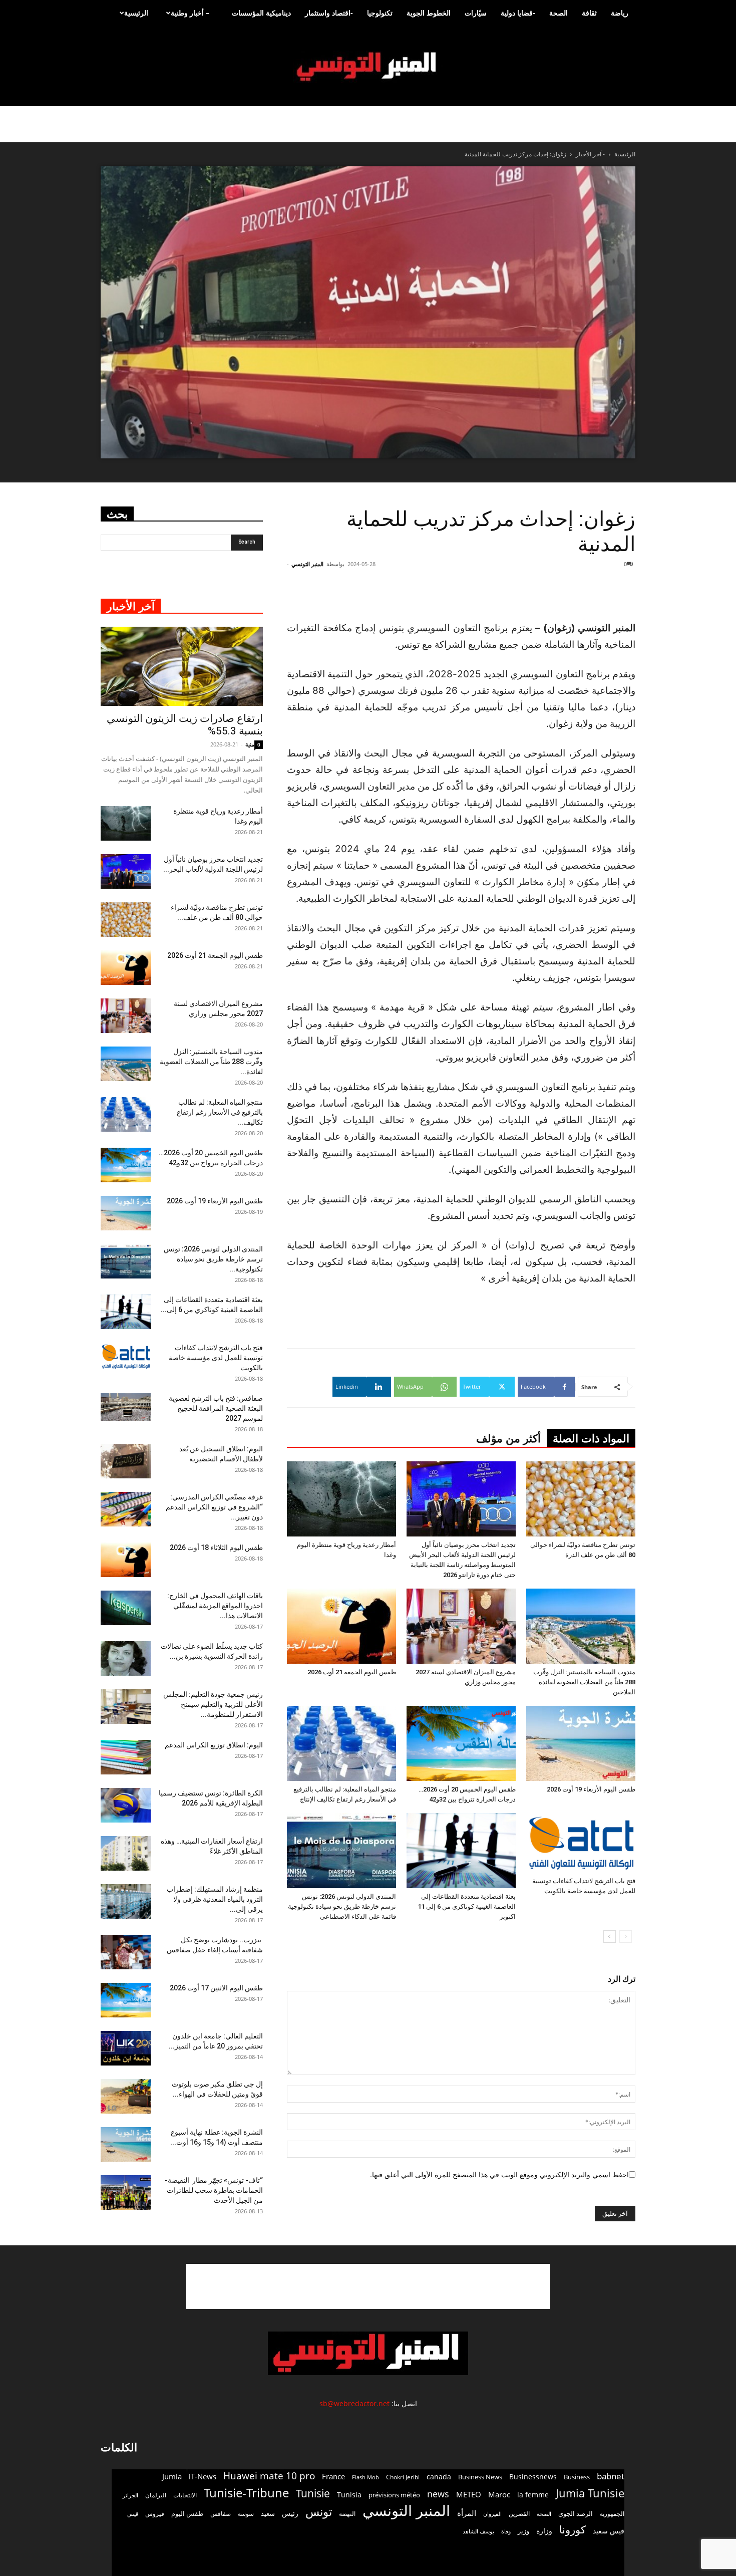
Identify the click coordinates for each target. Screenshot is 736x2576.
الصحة (559, 13)
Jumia (172, 2476)
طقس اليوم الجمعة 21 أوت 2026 (352, 1672)
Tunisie (313, 2493)
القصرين (519, 2513)
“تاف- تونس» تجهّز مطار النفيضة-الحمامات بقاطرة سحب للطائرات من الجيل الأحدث (214, 2190)
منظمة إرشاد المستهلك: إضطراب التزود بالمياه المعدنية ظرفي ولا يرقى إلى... (215, 1899)
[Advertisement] (575, 594)
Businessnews (533, 2477)
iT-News (203, 2476)
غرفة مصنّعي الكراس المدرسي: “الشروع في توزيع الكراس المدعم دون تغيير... (214, 1507)
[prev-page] (626, 1937)
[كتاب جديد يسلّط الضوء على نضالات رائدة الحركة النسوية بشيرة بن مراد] (126, 1658)
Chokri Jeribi (403, 2477)
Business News (480, 2477)
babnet (611, 2476)
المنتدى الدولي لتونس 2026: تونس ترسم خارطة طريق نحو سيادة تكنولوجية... (213, 1259)
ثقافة (589, 13)
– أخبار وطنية (190, 13)
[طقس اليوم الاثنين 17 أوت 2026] (126, 2000)
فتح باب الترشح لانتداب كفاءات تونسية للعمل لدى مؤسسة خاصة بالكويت (216, 1358)
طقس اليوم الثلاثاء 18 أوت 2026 (216, 1548)
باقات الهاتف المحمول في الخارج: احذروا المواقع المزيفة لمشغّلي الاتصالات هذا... (215, 1606)
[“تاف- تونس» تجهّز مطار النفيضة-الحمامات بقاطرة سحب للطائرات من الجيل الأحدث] (126, 2193)
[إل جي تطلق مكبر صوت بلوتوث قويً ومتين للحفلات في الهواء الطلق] (126, 2096)
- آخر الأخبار (590, 154)
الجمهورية (612, 2514)
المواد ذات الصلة (591, 1439)
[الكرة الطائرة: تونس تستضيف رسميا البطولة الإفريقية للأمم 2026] (126, 1805)
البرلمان (156, 2495)
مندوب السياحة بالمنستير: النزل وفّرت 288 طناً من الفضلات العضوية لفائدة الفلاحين (584, 1682)
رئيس (290, 2513)
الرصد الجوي (576, 2513)
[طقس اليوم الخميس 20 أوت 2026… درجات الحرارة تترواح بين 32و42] (461, 1743)
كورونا (573, 2530)
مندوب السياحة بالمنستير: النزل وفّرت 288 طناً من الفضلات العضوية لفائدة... (211, 1062)
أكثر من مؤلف (508, 1439)
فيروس (155, 2513)
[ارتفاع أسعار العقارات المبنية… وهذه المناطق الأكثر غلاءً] (126, 1853)
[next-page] (610, 1937)
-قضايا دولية (518, 13)
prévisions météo (394, 2495)
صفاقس (221, 2514)
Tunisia (349, 2495)
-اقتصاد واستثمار (329, 13)
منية (250, 744)
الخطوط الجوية (429, 13)
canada (439, 2477)
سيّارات (476, 13)
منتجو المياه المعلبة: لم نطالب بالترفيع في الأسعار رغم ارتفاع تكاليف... (220, 1112)
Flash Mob (365, 2477)
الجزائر (130, 2495)
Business (577, 2477)
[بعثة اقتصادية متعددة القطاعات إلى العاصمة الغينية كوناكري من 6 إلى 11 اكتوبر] (461, 1851)
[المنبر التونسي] (368, 67)
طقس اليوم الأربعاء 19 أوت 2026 (591, 1789)
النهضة (347, 2514)
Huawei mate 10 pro (269, 2476)
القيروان (492, 2514)
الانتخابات (185, 2495)
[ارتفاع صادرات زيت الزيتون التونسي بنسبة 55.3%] (182, 667)
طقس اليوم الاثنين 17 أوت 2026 (216, 1988)
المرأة (467, 2513)
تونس (319, 2512)
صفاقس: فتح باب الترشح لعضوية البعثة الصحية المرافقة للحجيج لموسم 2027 (216, 1408)
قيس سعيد (609, 2531)
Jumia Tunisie (590, 2493)
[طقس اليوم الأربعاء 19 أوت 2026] (581, 1743)
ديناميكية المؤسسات (261, 13)
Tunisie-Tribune (246, 2493)
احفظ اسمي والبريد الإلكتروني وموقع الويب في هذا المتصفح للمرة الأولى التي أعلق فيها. (499, 2174)
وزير (523, 2531)
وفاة (506, 2531)
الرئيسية (136, 13)
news (438, 2494)
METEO (469, 2494)
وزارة (544, 2531)
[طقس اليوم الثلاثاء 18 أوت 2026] (126, 1560)
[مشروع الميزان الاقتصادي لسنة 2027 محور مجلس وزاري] (461, 1626)
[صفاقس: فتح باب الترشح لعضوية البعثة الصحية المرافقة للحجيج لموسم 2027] (126, 1407)
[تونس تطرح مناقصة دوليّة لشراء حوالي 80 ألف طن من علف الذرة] (581, 1499)
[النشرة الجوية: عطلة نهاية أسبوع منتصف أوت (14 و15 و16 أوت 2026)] (126, 2144)
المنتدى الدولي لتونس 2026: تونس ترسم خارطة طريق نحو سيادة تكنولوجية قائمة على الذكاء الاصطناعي (342, 1906)
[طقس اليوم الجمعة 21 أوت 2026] (341, 1626)
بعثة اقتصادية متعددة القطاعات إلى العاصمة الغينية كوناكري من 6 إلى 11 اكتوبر (467, 1906)
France (333, 2476)
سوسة (246, 2513)
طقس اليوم (187, 2513)
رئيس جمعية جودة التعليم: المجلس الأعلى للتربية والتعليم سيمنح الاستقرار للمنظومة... (213, 1704)
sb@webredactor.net (354, 2403)
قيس (133, 2514)
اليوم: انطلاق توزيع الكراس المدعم (214, 1745)
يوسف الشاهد (478, 2531)
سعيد (268, 2513)
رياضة (620, 13)
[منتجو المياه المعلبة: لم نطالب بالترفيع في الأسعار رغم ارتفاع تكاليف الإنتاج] (341, 1743)
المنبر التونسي (307, 564)
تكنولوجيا (380, 13)
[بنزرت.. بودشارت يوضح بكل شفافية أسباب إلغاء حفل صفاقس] (126, 1952)
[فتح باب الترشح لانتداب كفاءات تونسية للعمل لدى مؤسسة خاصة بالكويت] (581, 1843)
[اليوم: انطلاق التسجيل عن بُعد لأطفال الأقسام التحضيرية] (126, 1461)
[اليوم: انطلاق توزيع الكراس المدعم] (126, 1757)
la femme (533, 2495)
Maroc (499, 2494)
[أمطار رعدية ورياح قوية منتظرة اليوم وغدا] (341, 1499)
